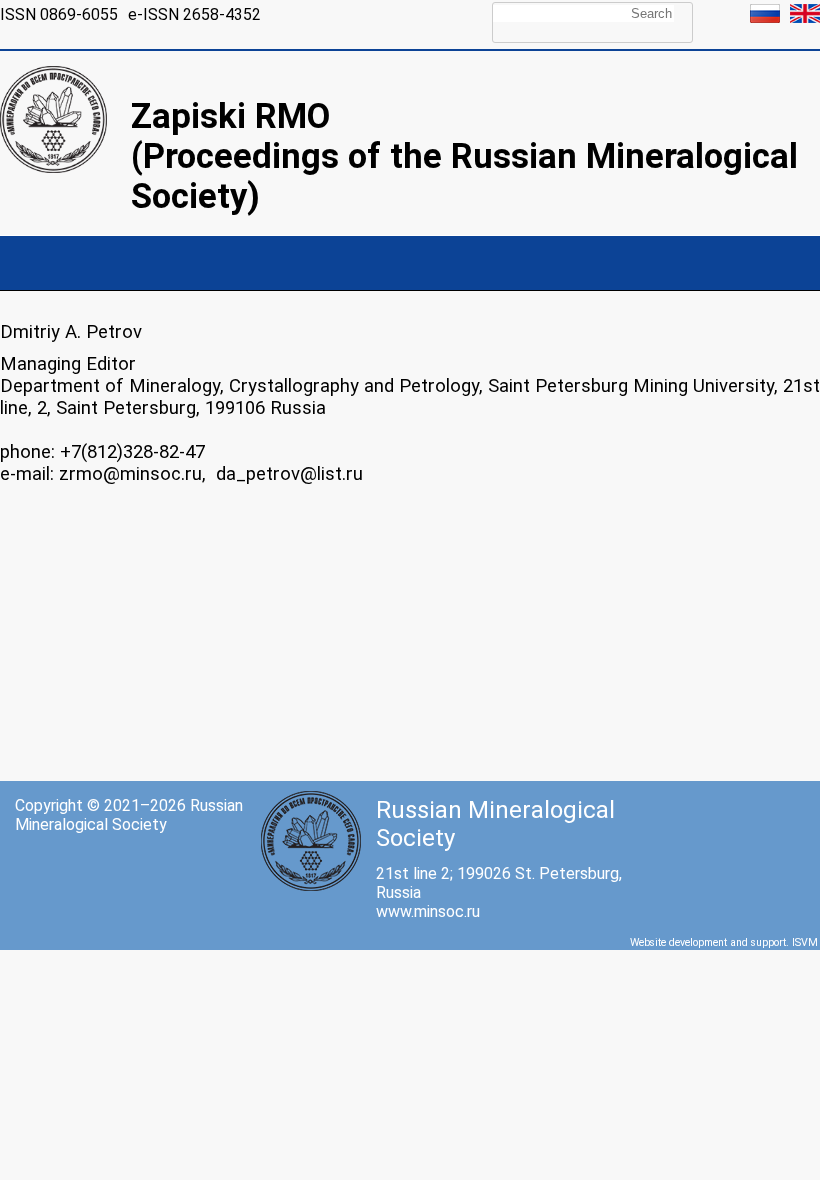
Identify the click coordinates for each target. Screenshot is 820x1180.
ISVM (805, 942)
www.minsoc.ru (428, 911)
